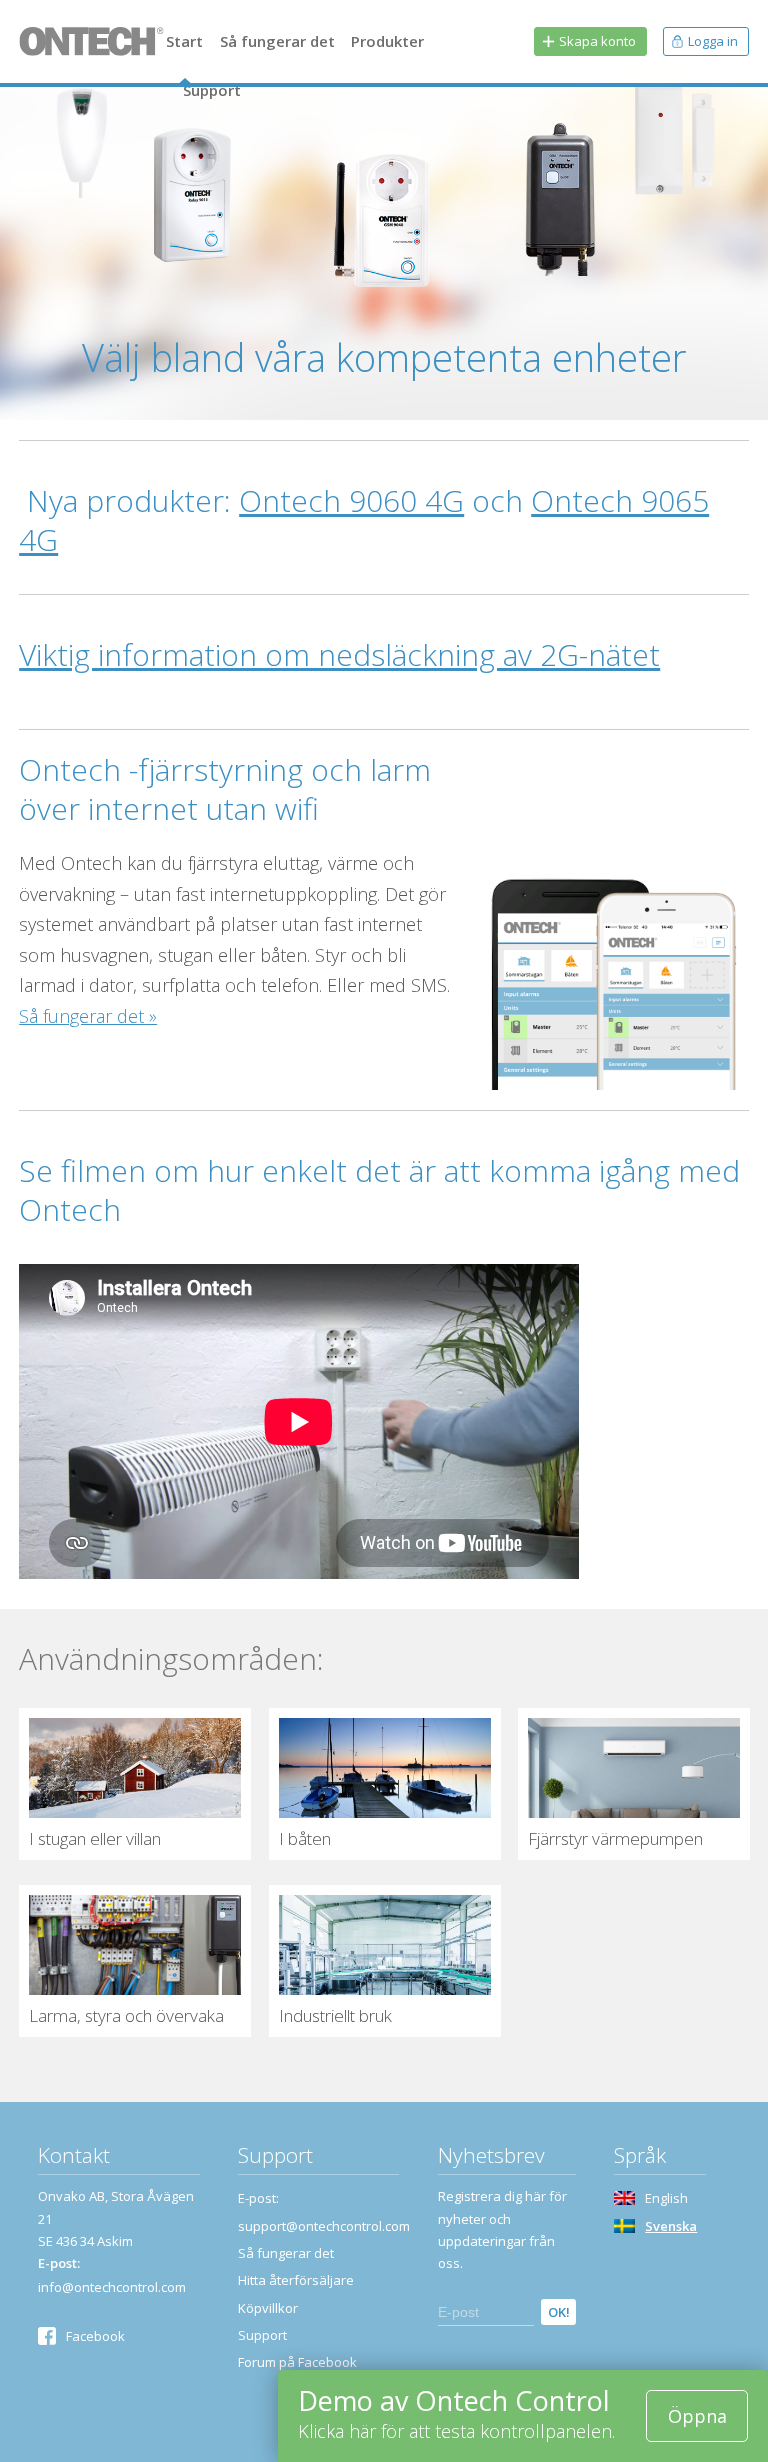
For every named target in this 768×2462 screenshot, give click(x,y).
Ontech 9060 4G (351, 500)
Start (184, 41)
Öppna (697, 2416)
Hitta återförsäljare (296, 2280)
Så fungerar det (277, 41)
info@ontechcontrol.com (112, 2287)
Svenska (671, 2226)
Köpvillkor (268, 2308)
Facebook (95, 2336)
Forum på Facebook (297, 2362)
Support (212, 90)
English (666, 2198)
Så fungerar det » (88, 1016)
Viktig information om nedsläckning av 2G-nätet (339, 654)
